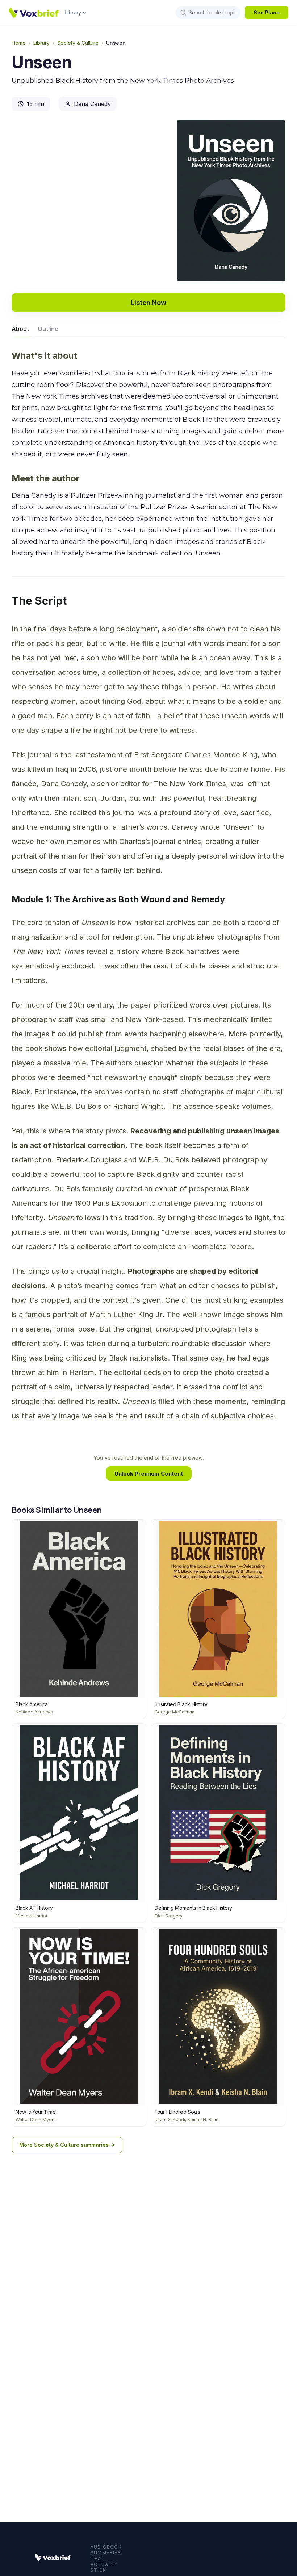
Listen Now (148, 303)
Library (73, 12)
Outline (48, 329)
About (20, 329)
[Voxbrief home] (34, 13)
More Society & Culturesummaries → (67, 2145)
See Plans (267, 12)
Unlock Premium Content (149, 1474)
